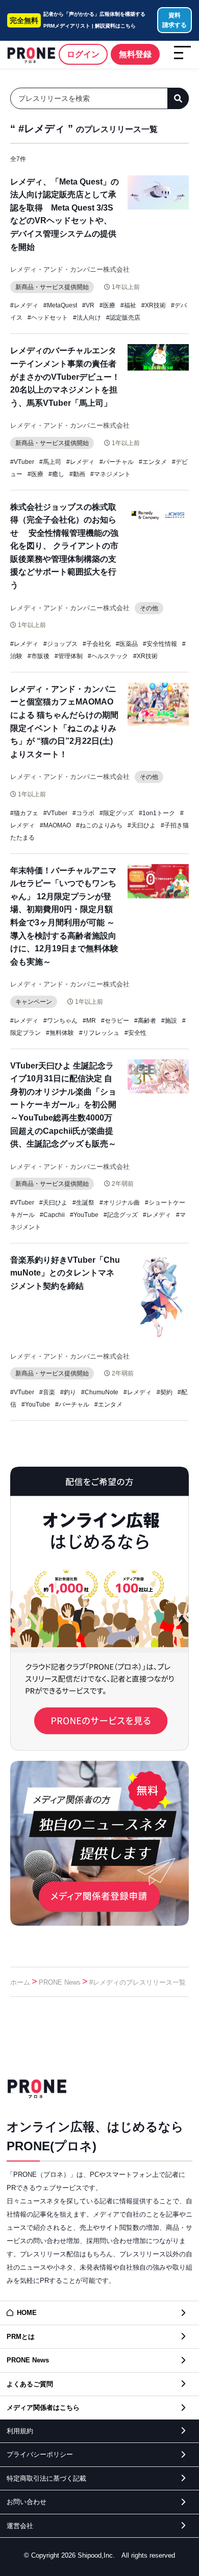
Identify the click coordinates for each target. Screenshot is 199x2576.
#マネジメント (110, 474)
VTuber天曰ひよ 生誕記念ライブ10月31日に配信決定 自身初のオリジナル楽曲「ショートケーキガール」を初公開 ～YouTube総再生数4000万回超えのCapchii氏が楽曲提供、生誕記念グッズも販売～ (67, 1105)
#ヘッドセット (48, 318)
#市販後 (39, 656)
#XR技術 (154, 305)
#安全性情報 (160, 644)
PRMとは (21, 2337)
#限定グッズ (117, 813)
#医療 (107, 305)
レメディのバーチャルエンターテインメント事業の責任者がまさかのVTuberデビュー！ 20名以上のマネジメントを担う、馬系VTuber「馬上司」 (65, 376)
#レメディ (24, 305)
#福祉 (128, 305)
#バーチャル (117, 462)
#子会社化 (97, 644)
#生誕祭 (83, 1203)
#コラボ (83, 813)
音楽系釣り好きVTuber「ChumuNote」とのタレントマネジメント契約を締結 (65, 1273)
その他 (149, 608)
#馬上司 (50, 462)
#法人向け (87, 318)
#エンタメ (153, 462)
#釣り (68, 1392)
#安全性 (135, 1033)
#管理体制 (69, 656)
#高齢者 (145, 1021)
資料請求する (175, 20)
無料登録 (135, 54)
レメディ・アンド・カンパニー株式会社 (70, 269)
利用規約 (20, 2431)
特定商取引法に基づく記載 (46, 2478)
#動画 (77, 474)
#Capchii (52, 1215)
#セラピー (115, 1021)
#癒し (56, 474)
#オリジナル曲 (120, 1203)
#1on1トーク (157, 813)
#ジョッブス (60, 644)
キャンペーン (34, 1002)
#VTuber (22, 462)
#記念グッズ (121, 1215)
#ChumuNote (100, 1392)
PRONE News (60, 1982)
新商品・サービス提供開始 (52, 287)
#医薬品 (127, 644)
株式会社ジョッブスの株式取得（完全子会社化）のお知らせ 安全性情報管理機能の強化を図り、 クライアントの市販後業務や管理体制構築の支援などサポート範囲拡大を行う (64, 546)
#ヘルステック (108, 656)
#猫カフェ (24, 813)
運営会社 (20, 2526)
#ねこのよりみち (99, 825)
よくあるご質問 (30, 2384)
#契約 (165, 1392)
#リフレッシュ (99, 1033)
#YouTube (84, 1215)
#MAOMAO (55, 825)
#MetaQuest (60, 305)
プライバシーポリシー (40, 2454)
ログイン (83, 54)
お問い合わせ (27, 2502)
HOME (27, 2313)
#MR (89, 1021)
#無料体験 (60, 1033)
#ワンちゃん (60, 1021)
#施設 (169, 1021)
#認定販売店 (123, 318)
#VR (88, 305)
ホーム (20, 1982)
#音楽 (47, 1392)
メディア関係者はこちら (43, 2408)
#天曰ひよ (142, 825)
